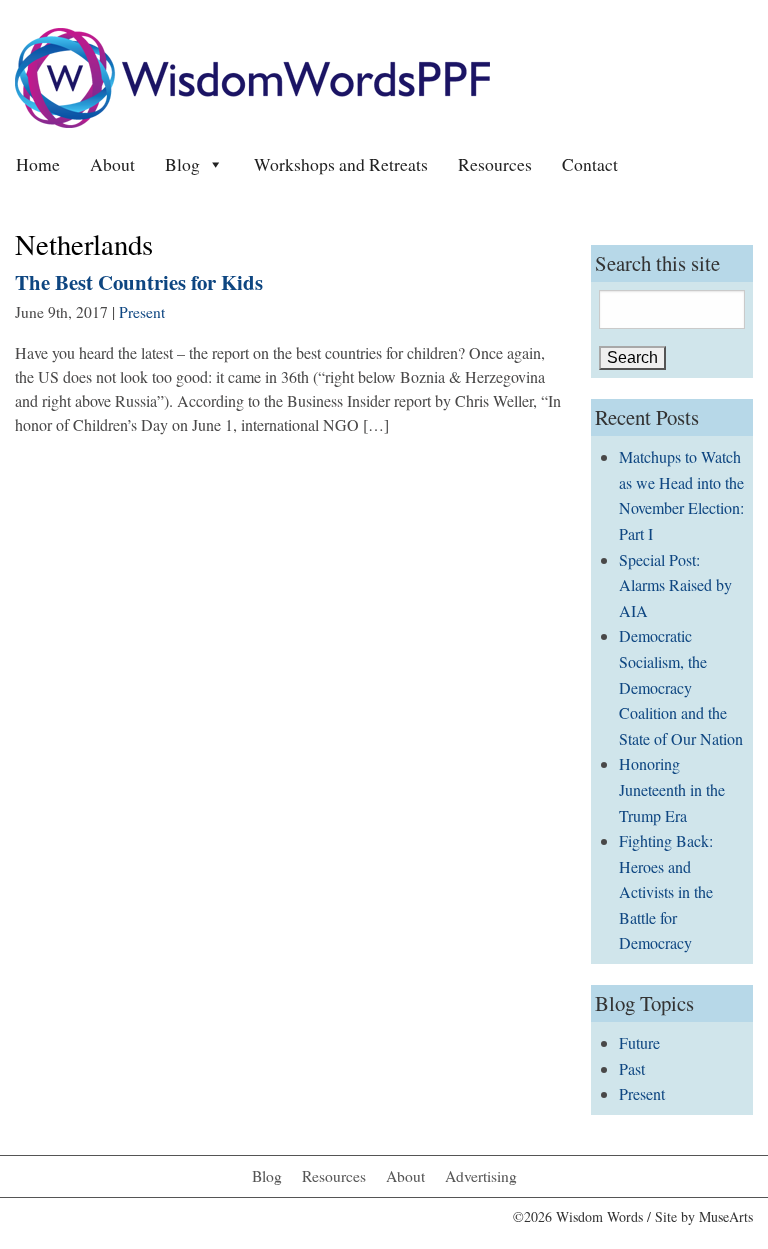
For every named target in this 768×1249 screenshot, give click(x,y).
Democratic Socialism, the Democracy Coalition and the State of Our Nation (681, 686)
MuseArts (726, 1216)
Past (632, 1068)
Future (639, 1042)
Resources (495, 164)
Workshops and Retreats (341, 164)
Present (142, 312)
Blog (182, 164)
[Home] (252, 75)
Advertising (481, 1176)
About (112, 164)
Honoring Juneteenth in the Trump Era (672, 789)
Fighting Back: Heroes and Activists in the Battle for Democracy (666, 891)
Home (38, 164)
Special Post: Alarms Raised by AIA (675, 585)
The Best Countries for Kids (139, 282)
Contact (590, 164)
